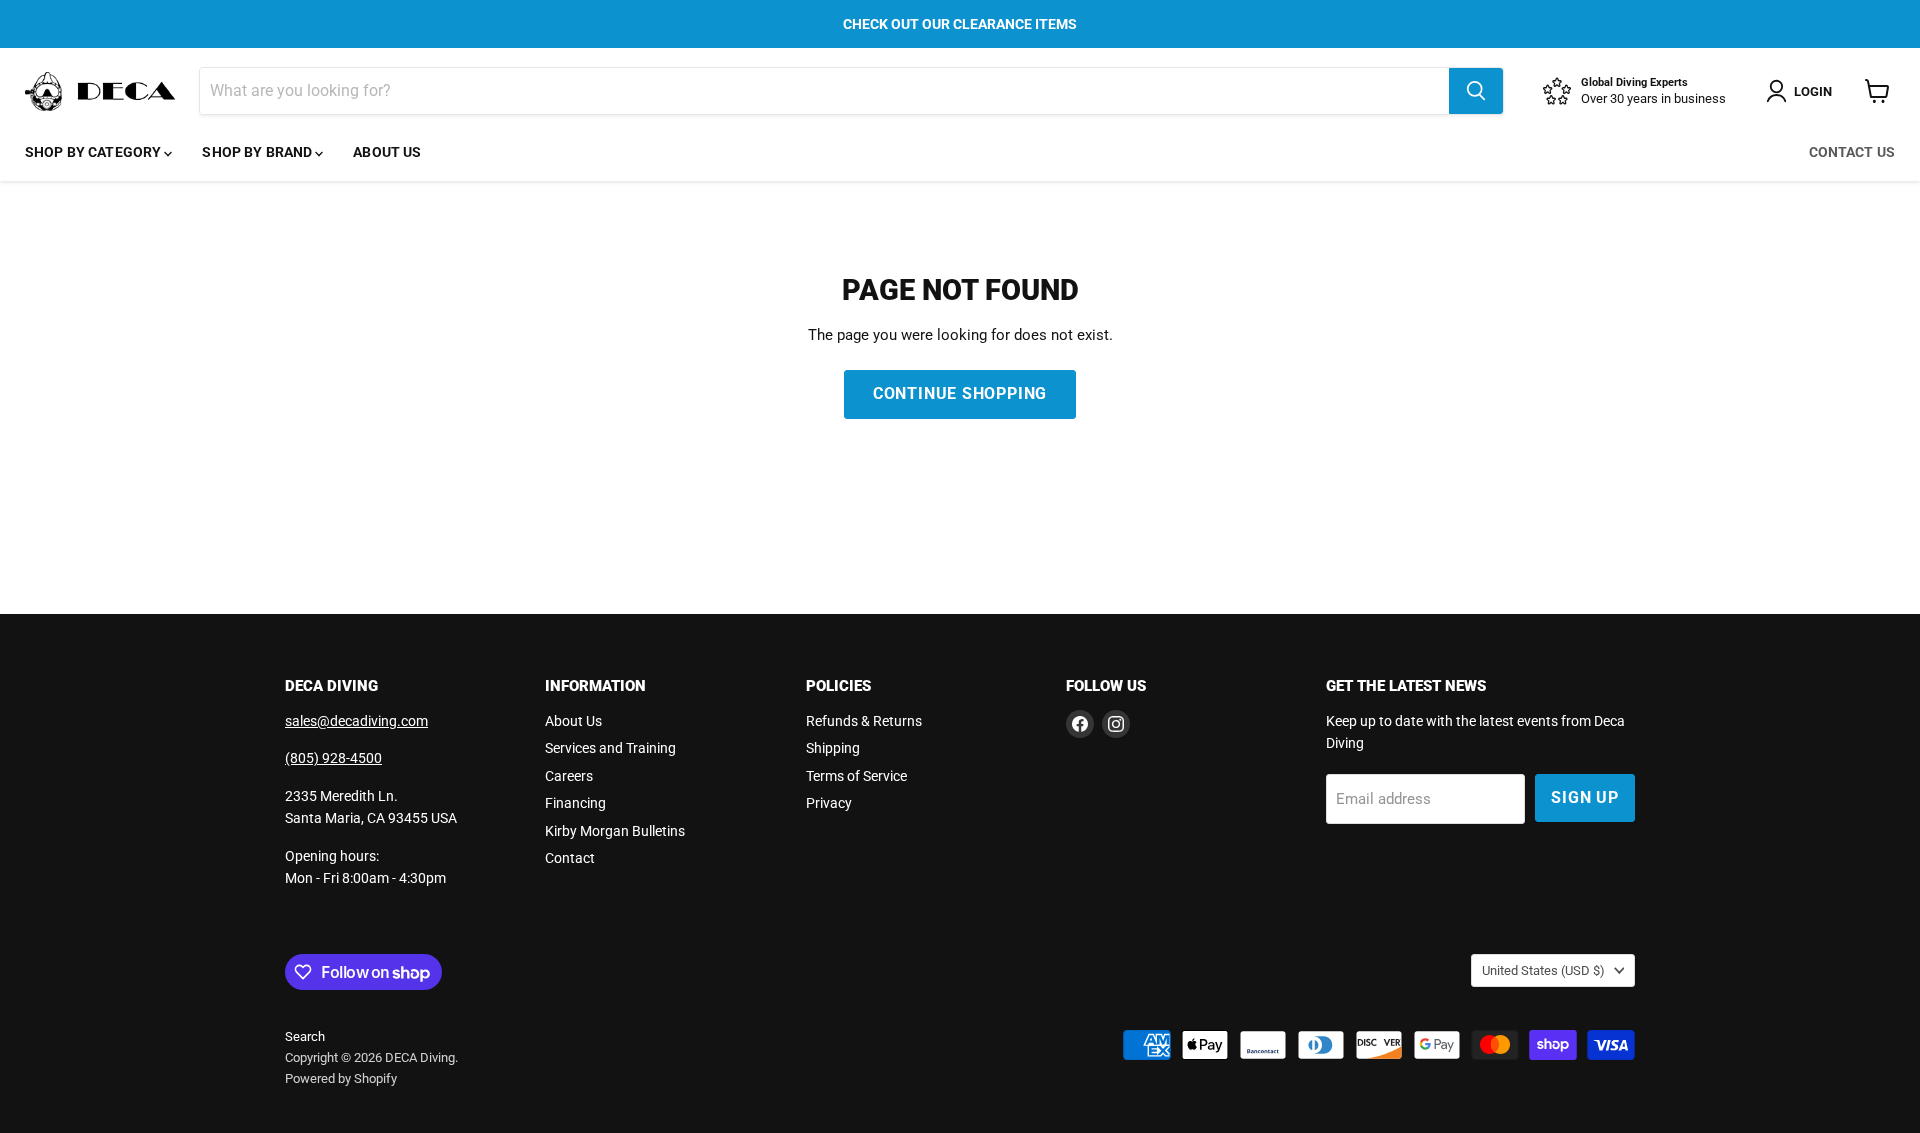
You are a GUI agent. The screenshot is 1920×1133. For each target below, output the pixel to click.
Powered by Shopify (341, 1078)
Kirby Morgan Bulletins (615, 831)
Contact (570, 858)
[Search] (1476, 91)
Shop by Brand (258, 152)
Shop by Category (94, 152)
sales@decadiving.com (356, 721)
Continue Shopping (960, 393)
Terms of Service (856, 776)
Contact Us (1852, 152)
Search (305, 1036)
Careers (569, 776)
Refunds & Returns (864, 721)
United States (1543, 970)
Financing (575, 803)
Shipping (833, 748)
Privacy (829, 803)
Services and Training (610, 748)
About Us (387, 152)
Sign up (1585, 797)
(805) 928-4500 (333, 758)
